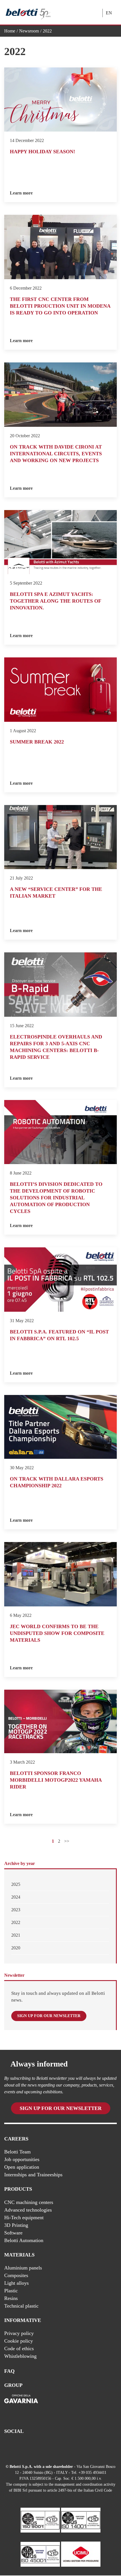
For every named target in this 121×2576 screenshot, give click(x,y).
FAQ (9, 2371)
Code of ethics (19, 2348)
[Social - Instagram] (30, 2446)
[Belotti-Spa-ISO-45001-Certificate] (40, 2554)
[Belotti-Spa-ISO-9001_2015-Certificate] (40, 2520)
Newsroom (29, 31)
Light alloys (16, 2283)
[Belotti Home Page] (28, 13)
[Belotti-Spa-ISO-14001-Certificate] (81, 2520)
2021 (16, 1935)
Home (10, 31)
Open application (22, 2167)
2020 (16, 1948)
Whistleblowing (20, 2356)
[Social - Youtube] (7, 2446)
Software (13, 2232)
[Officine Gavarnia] (21, 2404)
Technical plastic (21, 2306)
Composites (16, 2275)
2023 (16, 1910)
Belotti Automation (24, 2240)
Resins (11, 2298)
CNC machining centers (29, 2202)
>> (67, 1841)
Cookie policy (19, 2341)
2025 (16, 1884)
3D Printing (16, 2225)
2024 (16, 1897)
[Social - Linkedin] (19, 2446)
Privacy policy (19, 2333)
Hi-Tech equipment (24, 2217)
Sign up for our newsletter (49, 2016)
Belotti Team (17, 2152)
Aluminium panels (23, 2268)
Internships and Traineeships (33, 2175)
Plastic (11, 2291)
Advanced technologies (28, 2210)
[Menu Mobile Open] (83, 8)
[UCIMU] (81, 2554)
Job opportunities (22, 2159)
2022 (16, 1922)
